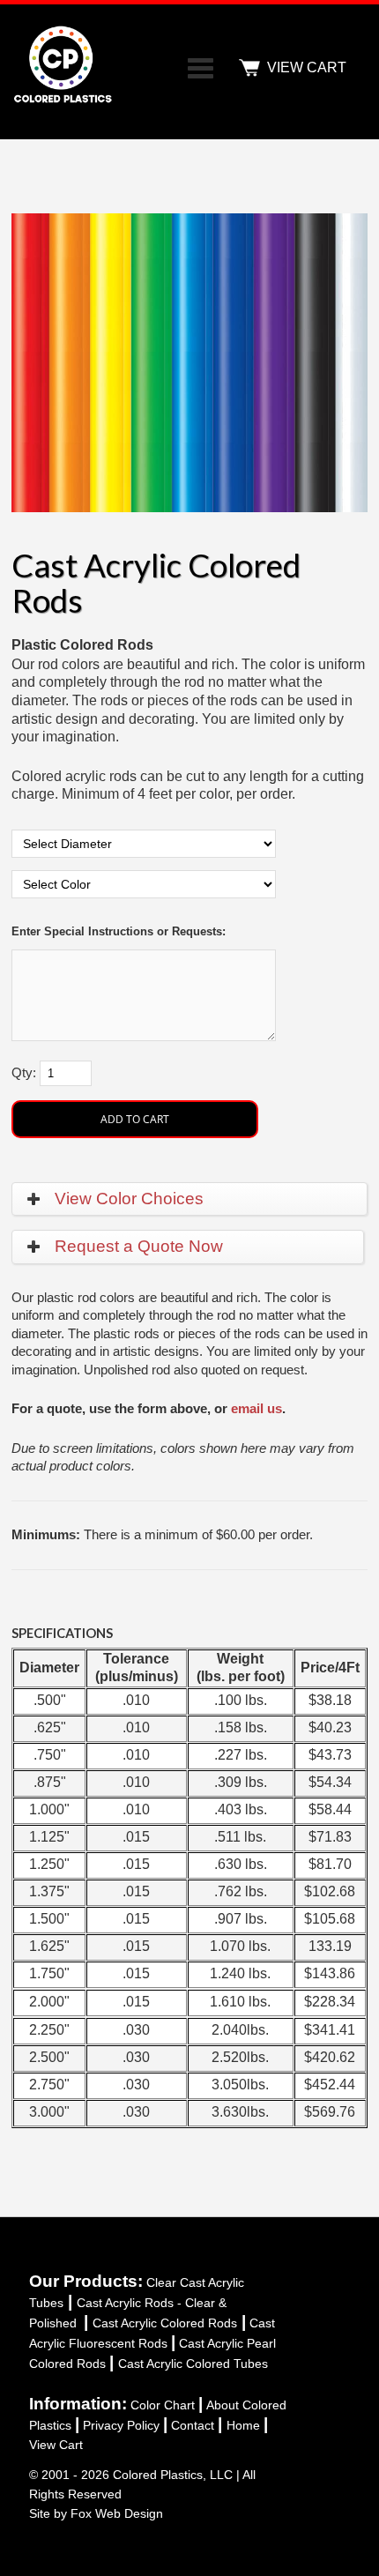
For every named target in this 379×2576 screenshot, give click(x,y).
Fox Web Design (117, 2513)
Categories (200, 68)
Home (243, 2425)
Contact (193, 2425)
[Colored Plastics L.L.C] (65, 102)
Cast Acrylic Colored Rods (165, 2323)
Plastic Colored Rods (82, 645)
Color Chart (163, 2405)
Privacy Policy (121, 2425)
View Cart (56, 2445)
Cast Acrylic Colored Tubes (193, 2364)
